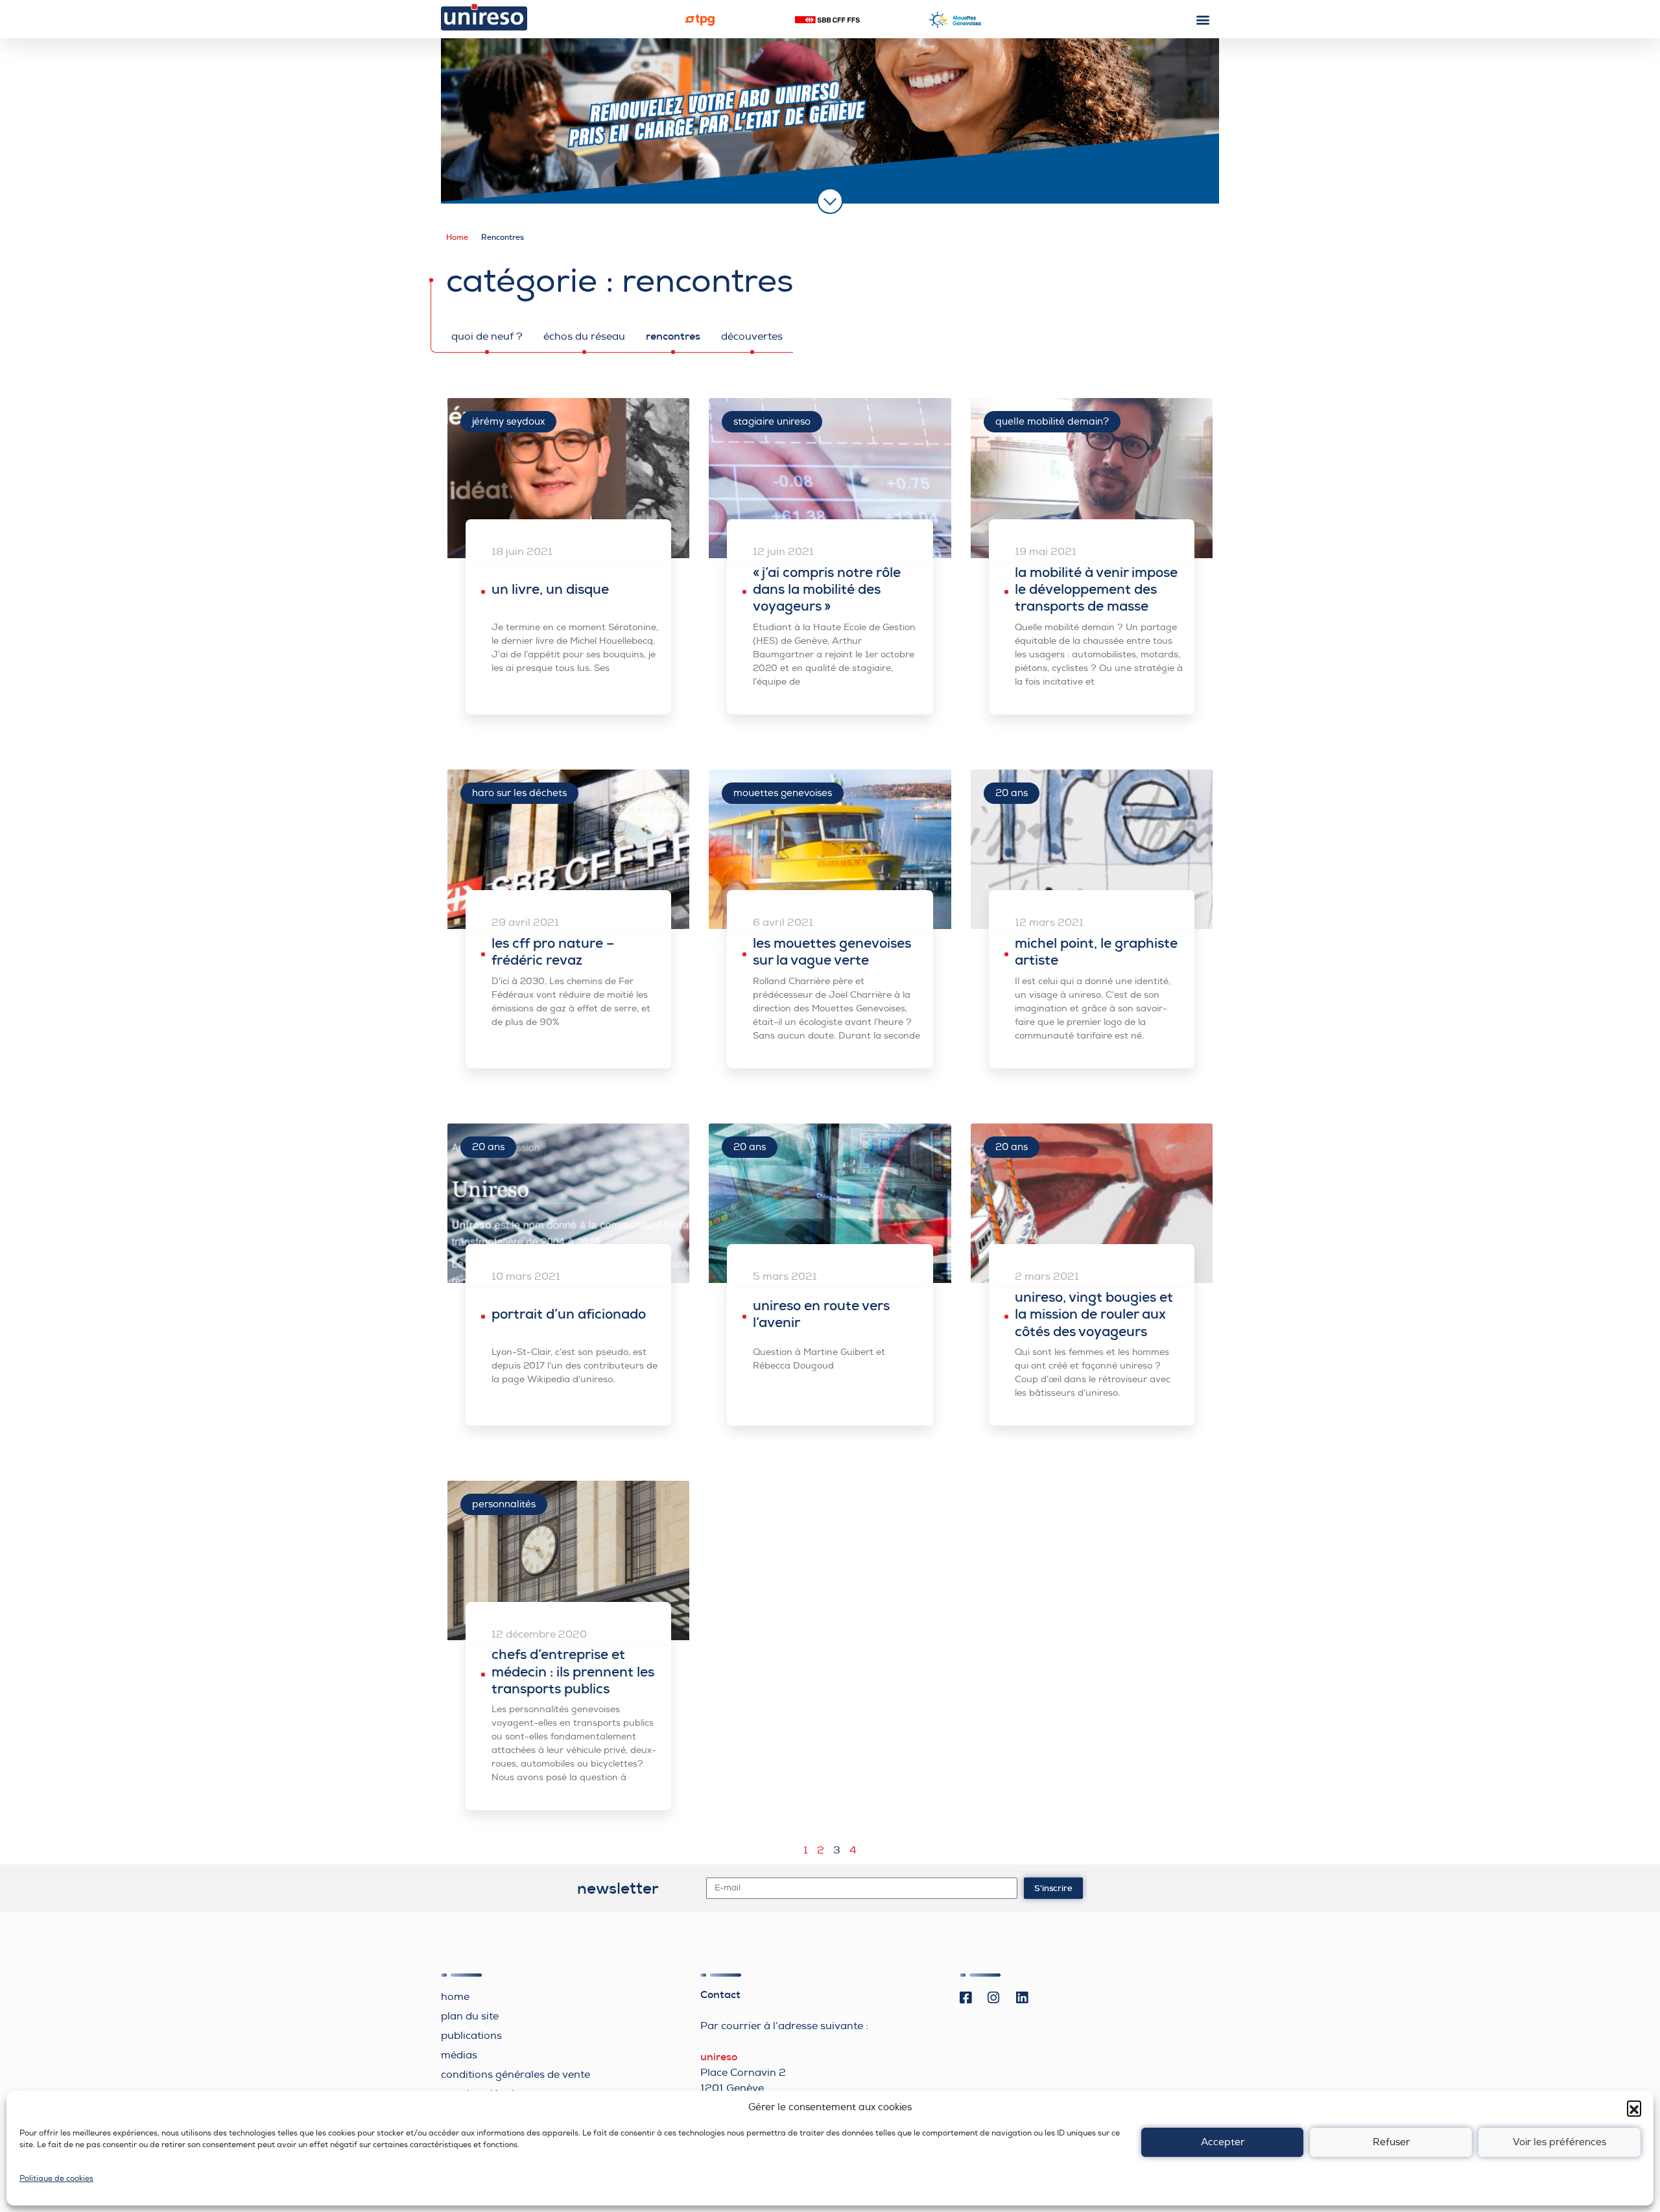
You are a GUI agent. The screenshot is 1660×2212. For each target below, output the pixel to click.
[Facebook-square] (966, 1998)
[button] (1634, 2108)
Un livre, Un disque (550, 589)
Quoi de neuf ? (487, 336)
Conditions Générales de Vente (516, 2075)
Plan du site (470, 2016)
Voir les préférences (1559, 2142)
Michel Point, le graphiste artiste (1096, 952)
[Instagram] (994, 1998)
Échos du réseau (584, 336)
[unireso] (484, 17)
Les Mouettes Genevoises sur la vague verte (832, 952)
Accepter (1223, 2142)
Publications (471, 2036)
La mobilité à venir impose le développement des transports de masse (1096, 590)
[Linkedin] (1022, 1998)
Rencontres (673, 336)
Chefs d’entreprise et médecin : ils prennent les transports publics (573, 1672)
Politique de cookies (56, 2179)
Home (457, 237)
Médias (459, 2055)
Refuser (1391, 2142)
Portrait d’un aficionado (569, 1314)
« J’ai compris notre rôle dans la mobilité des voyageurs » (827, 590)
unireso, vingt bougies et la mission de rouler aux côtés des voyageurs (1094, 1314)
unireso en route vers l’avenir (821, 1314)
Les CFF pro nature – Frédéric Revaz (553, 952)
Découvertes (752, 336)
